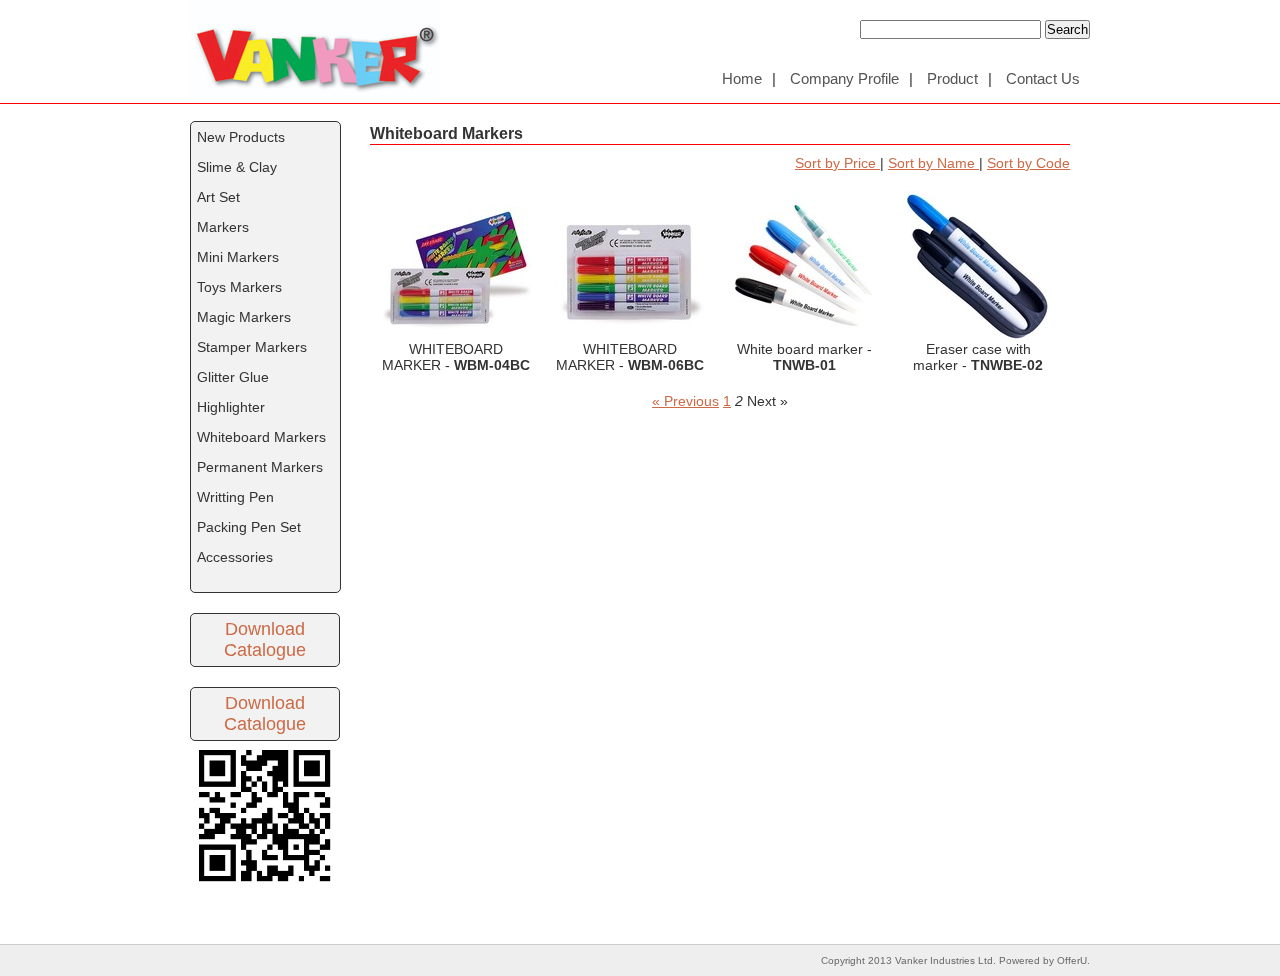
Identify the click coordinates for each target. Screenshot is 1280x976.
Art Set (218, 197)
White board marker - (804, 266)
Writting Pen (235, 497)
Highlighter (231, 407)
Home (742, 78)
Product (952, 78)
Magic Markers (244, 317)
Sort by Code (1028, 163)
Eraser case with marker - (978, 266)
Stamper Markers (252, 347)
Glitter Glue (233, 377)
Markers (223, 227)
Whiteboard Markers (261, 437)
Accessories (235, 557)
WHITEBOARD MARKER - (456, 266)
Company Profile (844, 78)
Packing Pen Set (249, 527)
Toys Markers (239, 287)
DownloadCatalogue (265, 639)
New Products (241, 137)
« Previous (685, 401)
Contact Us (1043, 78)
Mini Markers (238, 257)
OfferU (1072, 960)
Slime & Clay (237, 167)
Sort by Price (837, 163)
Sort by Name (933, 163)
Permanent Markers (260, 467)
